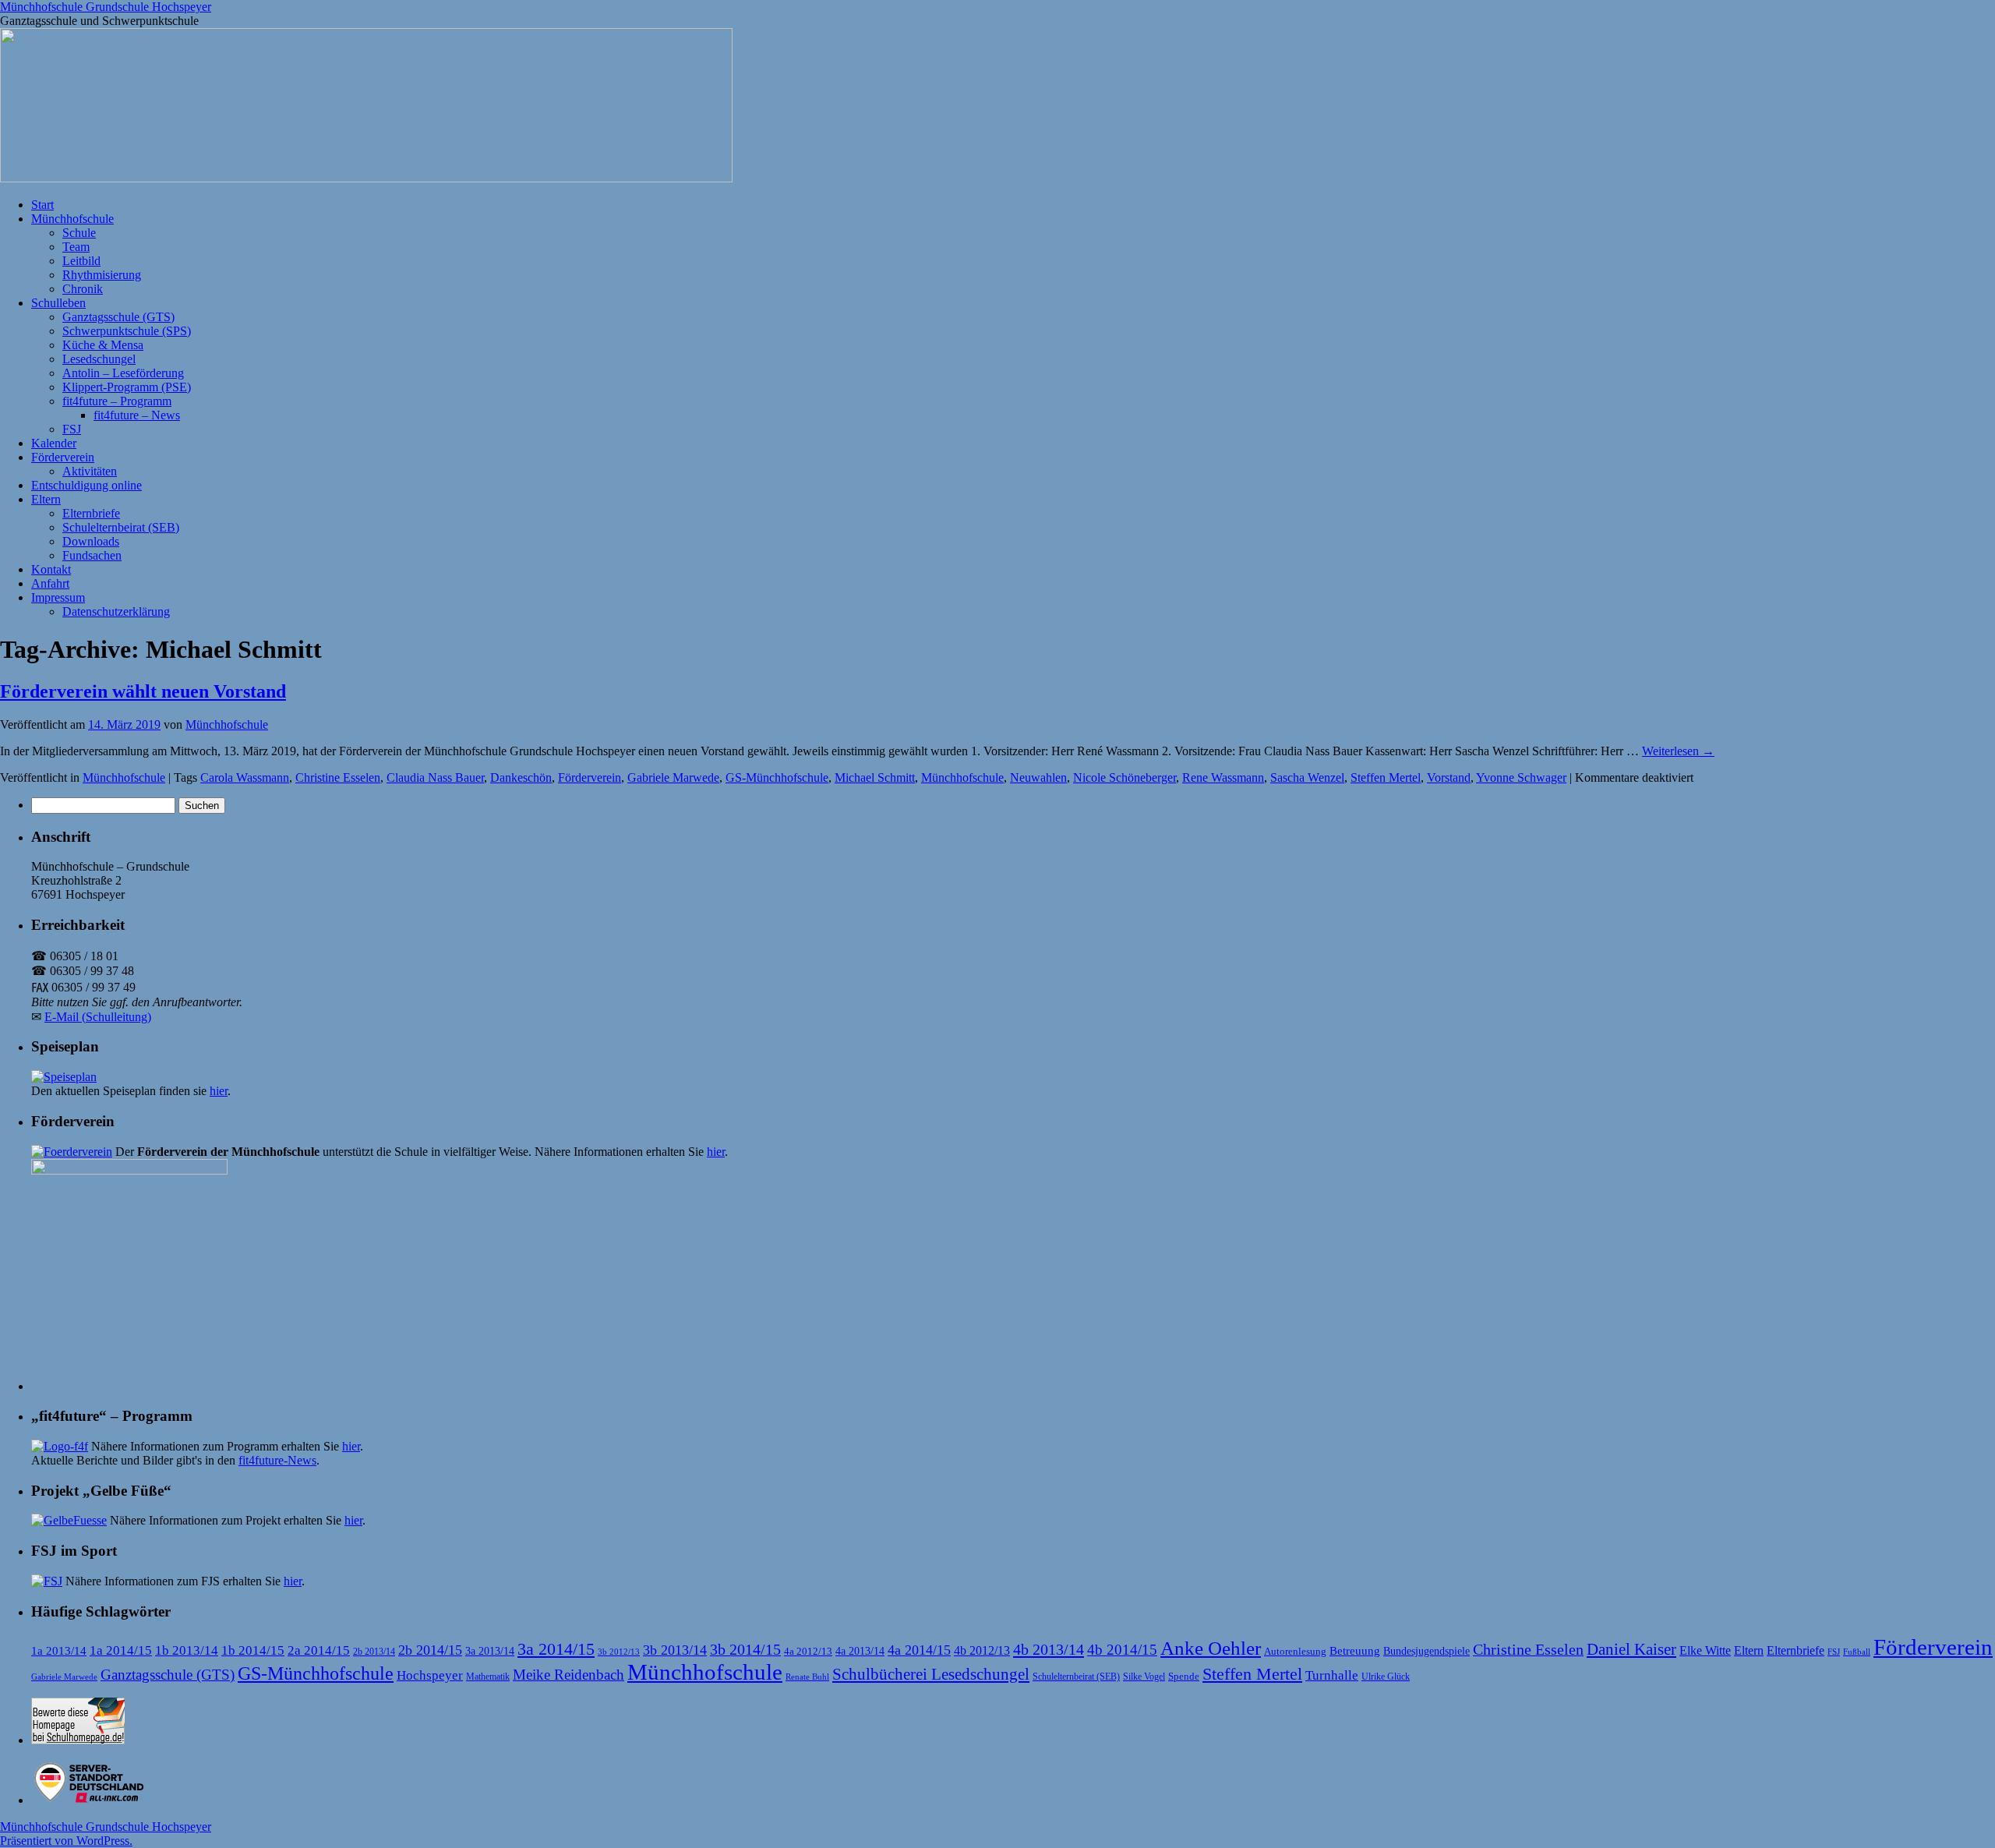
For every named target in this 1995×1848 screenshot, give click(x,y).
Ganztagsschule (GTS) (118, 317)
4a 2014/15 (919, 1650)
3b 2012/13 (619, 1652)
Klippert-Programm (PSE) (127, 387)
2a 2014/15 (319, 1650)
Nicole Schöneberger (1125, 777)
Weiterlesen (1678, 751)
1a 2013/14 (59, 1651)
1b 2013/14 (187, 1650)
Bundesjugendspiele (1427, 1651)
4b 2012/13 (982, 1650)
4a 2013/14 (860, 1651)
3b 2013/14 (675, 1650)
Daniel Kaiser (1631, 1649)
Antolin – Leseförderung (123, 373)
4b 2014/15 (1122, 1650)
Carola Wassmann (245, 777)
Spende (1184, 1676)
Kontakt (51, 569)
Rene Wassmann (1223, 777)
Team (76, 247)
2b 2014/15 (430, 1650)
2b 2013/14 (374, 1652)
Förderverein (63, 457)
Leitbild (81, 261)
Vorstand (1449, 777)
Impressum (58, 597)
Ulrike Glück (1386, 1677)
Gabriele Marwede (673, 777)
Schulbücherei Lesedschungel (931, 1674)
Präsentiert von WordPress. (66, 1841)
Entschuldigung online (87, 485)
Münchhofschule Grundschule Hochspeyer (106, 7)
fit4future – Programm (117, 401)
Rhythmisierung (102, 275)
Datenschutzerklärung (116, 611)
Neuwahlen (1038, 777)
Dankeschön (521, 777)
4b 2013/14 (1049, 1649)
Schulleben (58, 303)
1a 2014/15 (121, 1650)
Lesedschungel (99, 359)
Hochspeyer (430, 1675)
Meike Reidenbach (568, 1675)
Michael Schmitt (875, 777)
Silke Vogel (1144, 1677)
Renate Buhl (807, 1677)
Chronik (83, 289)
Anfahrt (50, 583)
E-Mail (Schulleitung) (98, 1017)
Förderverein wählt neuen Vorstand (143, 691)
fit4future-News (277, 1460)
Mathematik (488, 1677)
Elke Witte (1705, 1650)
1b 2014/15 (253, 1650)
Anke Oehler (1211, 1648)
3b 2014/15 (745, 1649)
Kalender (54, 443)
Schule (79, 233)
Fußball (1857, 1652)
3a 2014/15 (556, 1649)
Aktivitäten (90, 471)
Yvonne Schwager (1521, 777)
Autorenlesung (1295, 1652)
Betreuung (1355, 1651)
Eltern (46, 499)
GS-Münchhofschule (777, 777)
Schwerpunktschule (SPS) (127, 331)
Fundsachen (92, 555)
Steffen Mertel (1386, 777)
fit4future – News (137, 415)
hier (219, 1091)
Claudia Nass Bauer (435, 777)
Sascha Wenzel (1307, 777)
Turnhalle (1332, 1675)
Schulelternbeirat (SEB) (121, 527)
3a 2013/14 (490, 1651)
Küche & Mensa (103, 345)
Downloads (91, 541)
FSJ (72, 429)
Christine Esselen (338, 777)
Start (42, 205)
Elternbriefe (91, 513)
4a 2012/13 (808, 1652)
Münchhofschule (72, 219)
